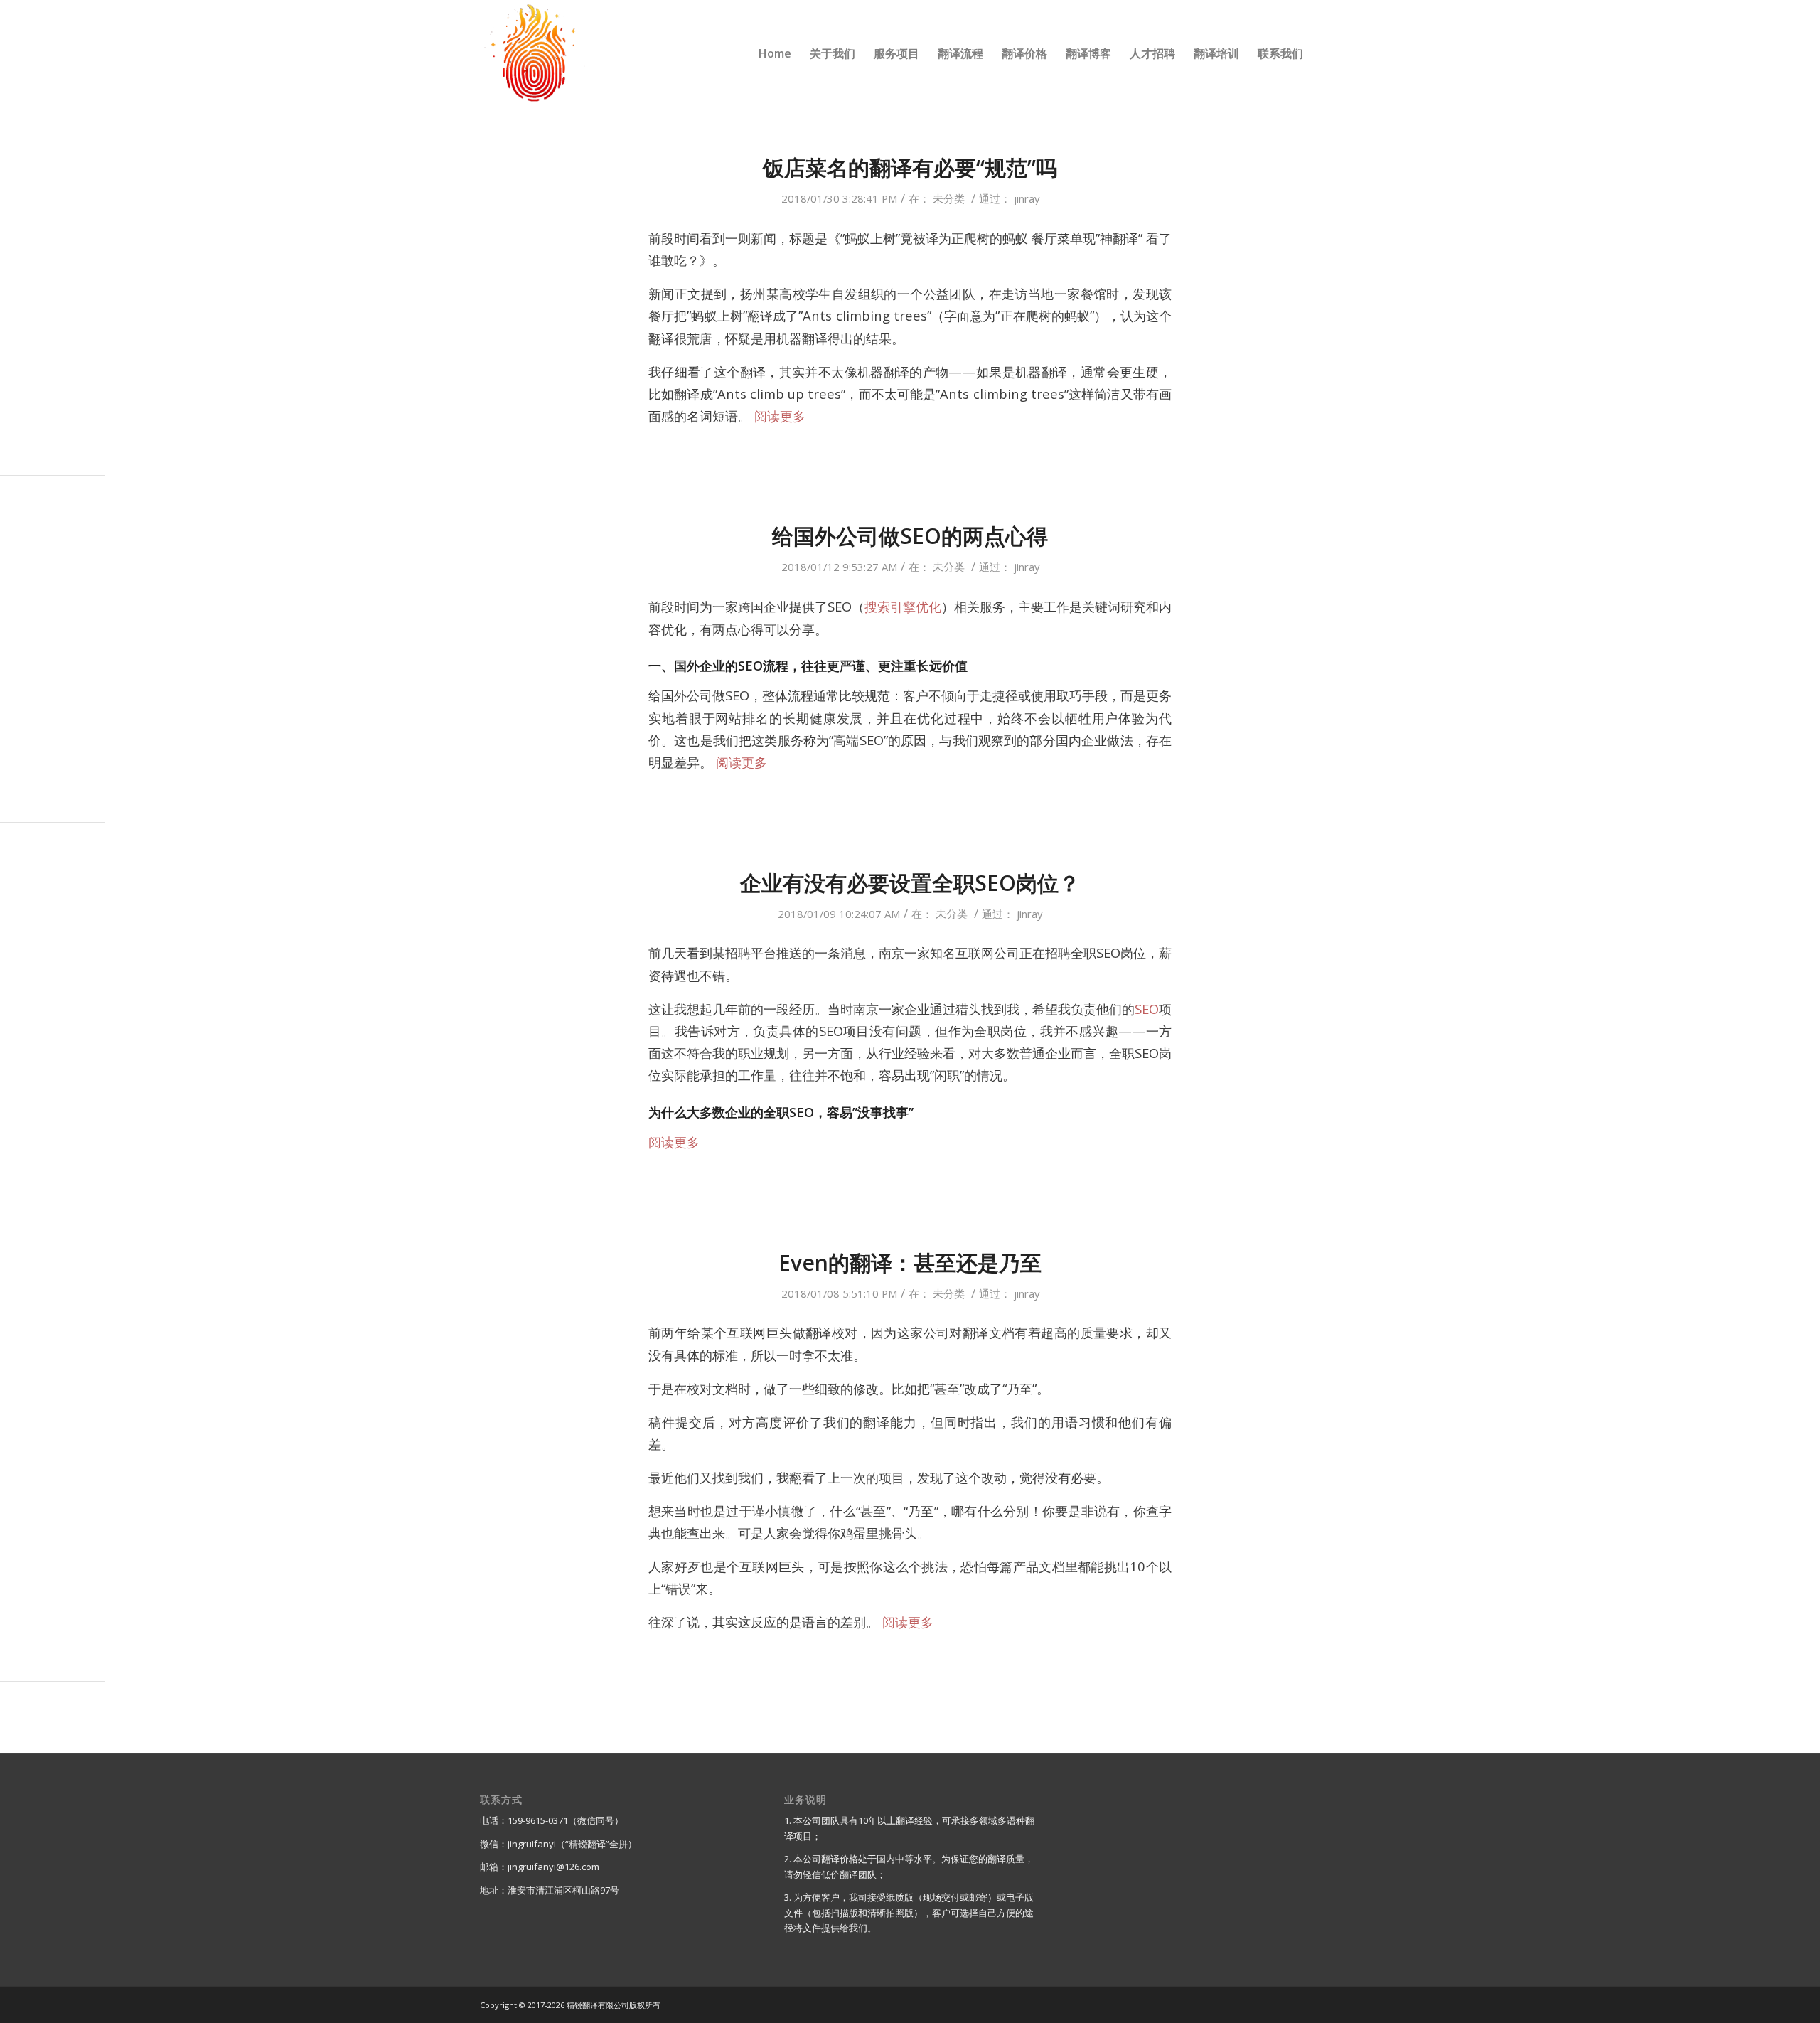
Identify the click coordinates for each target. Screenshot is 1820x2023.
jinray (1027, 198)
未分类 (949, 198)
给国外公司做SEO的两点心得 (910, 536)
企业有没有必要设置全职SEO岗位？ (910, 883)
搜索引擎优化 (903, 606)
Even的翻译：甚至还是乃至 (910, 1263)
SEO (1147, 1009)
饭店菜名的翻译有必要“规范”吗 (910, 167)
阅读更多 (780, 416)
